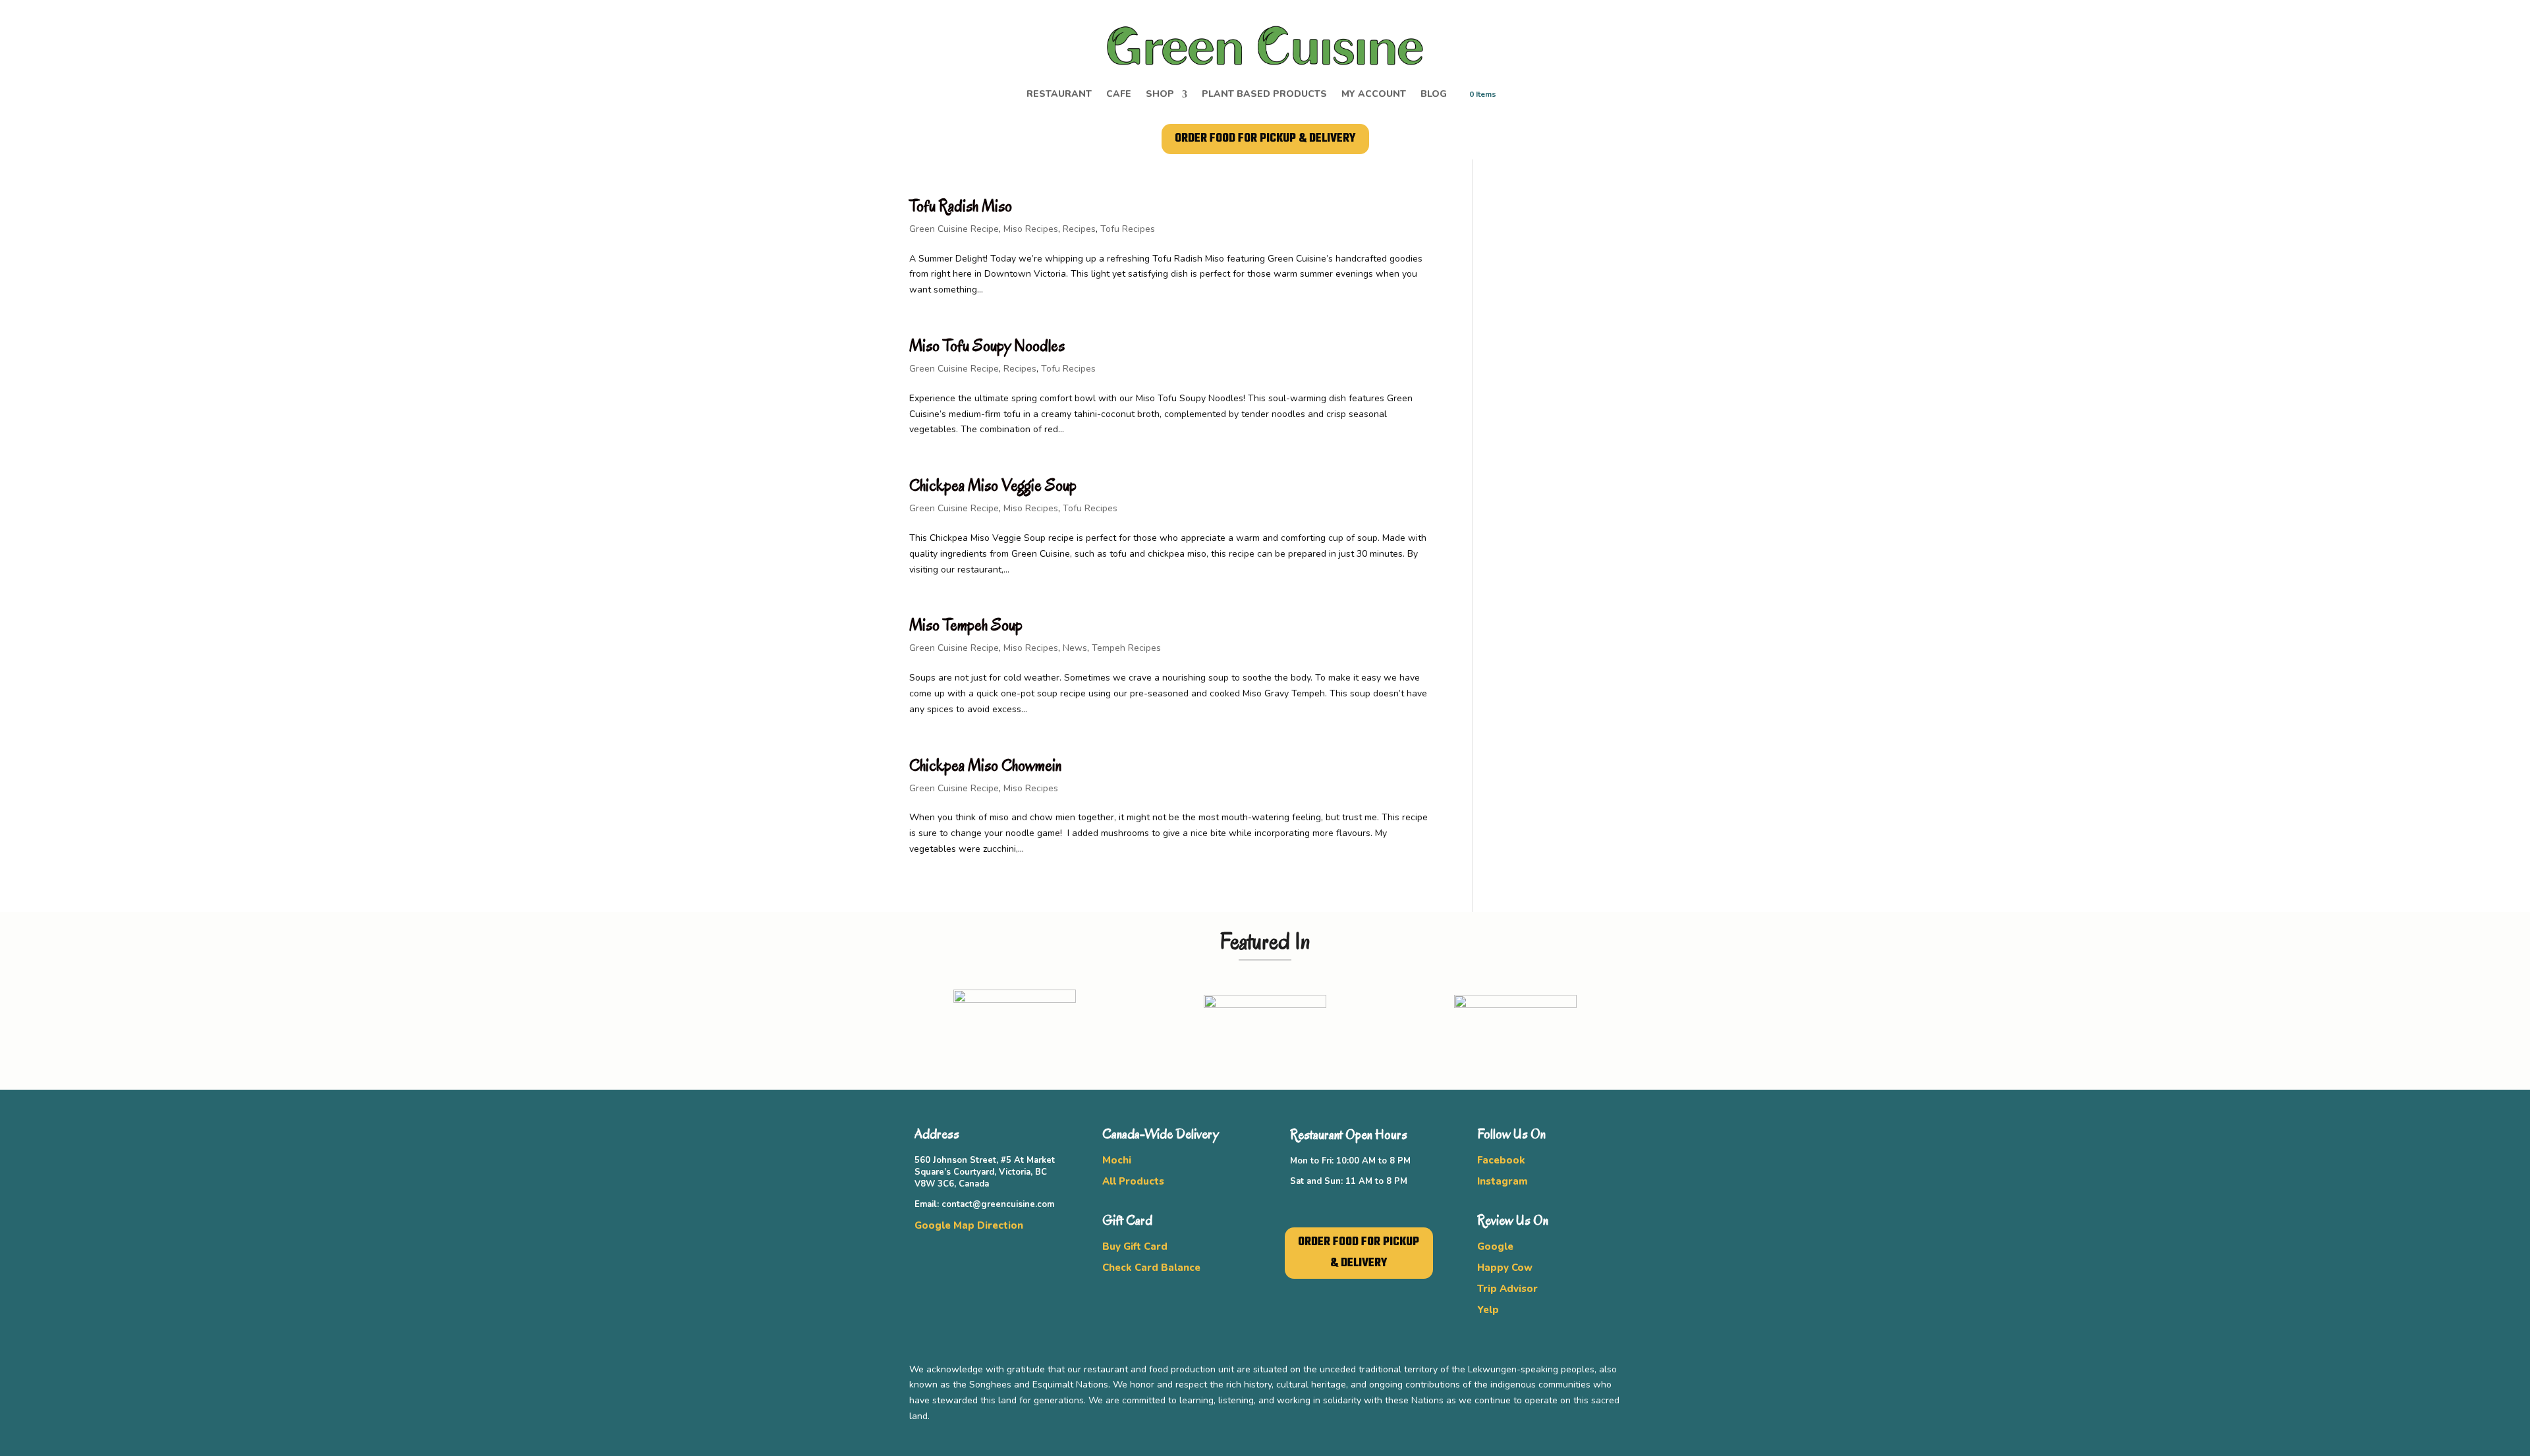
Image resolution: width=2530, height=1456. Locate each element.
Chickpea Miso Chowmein (985, 765)
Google (1495, 1246)
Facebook (1501, 1160)
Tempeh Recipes (1126, 648)
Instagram (1503, 1181)
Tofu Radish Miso (961, 206)
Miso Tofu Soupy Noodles (987, 346)
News (1075, 648)
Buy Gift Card (1135, 1246)
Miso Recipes (1031, 229)
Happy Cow (1505, 1268)
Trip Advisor (1507, 1289)
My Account (1374, 95)
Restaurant (1059, 95)
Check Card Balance (1151, 1268)
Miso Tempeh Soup (966, 625)
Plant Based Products (1264, 95)
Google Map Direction (969, 1225)
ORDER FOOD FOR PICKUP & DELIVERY (1265, 139)
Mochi (1117, 1160)
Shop (1160, 95)
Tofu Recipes (1128, 229)
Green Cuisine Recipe (954, 229)
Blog (1434, 95)
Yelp (1488, 1310)
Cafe (1119, 95)
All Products (1133, 1181)
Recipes (1079, 229)
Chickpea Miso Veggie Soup (993, 485)
